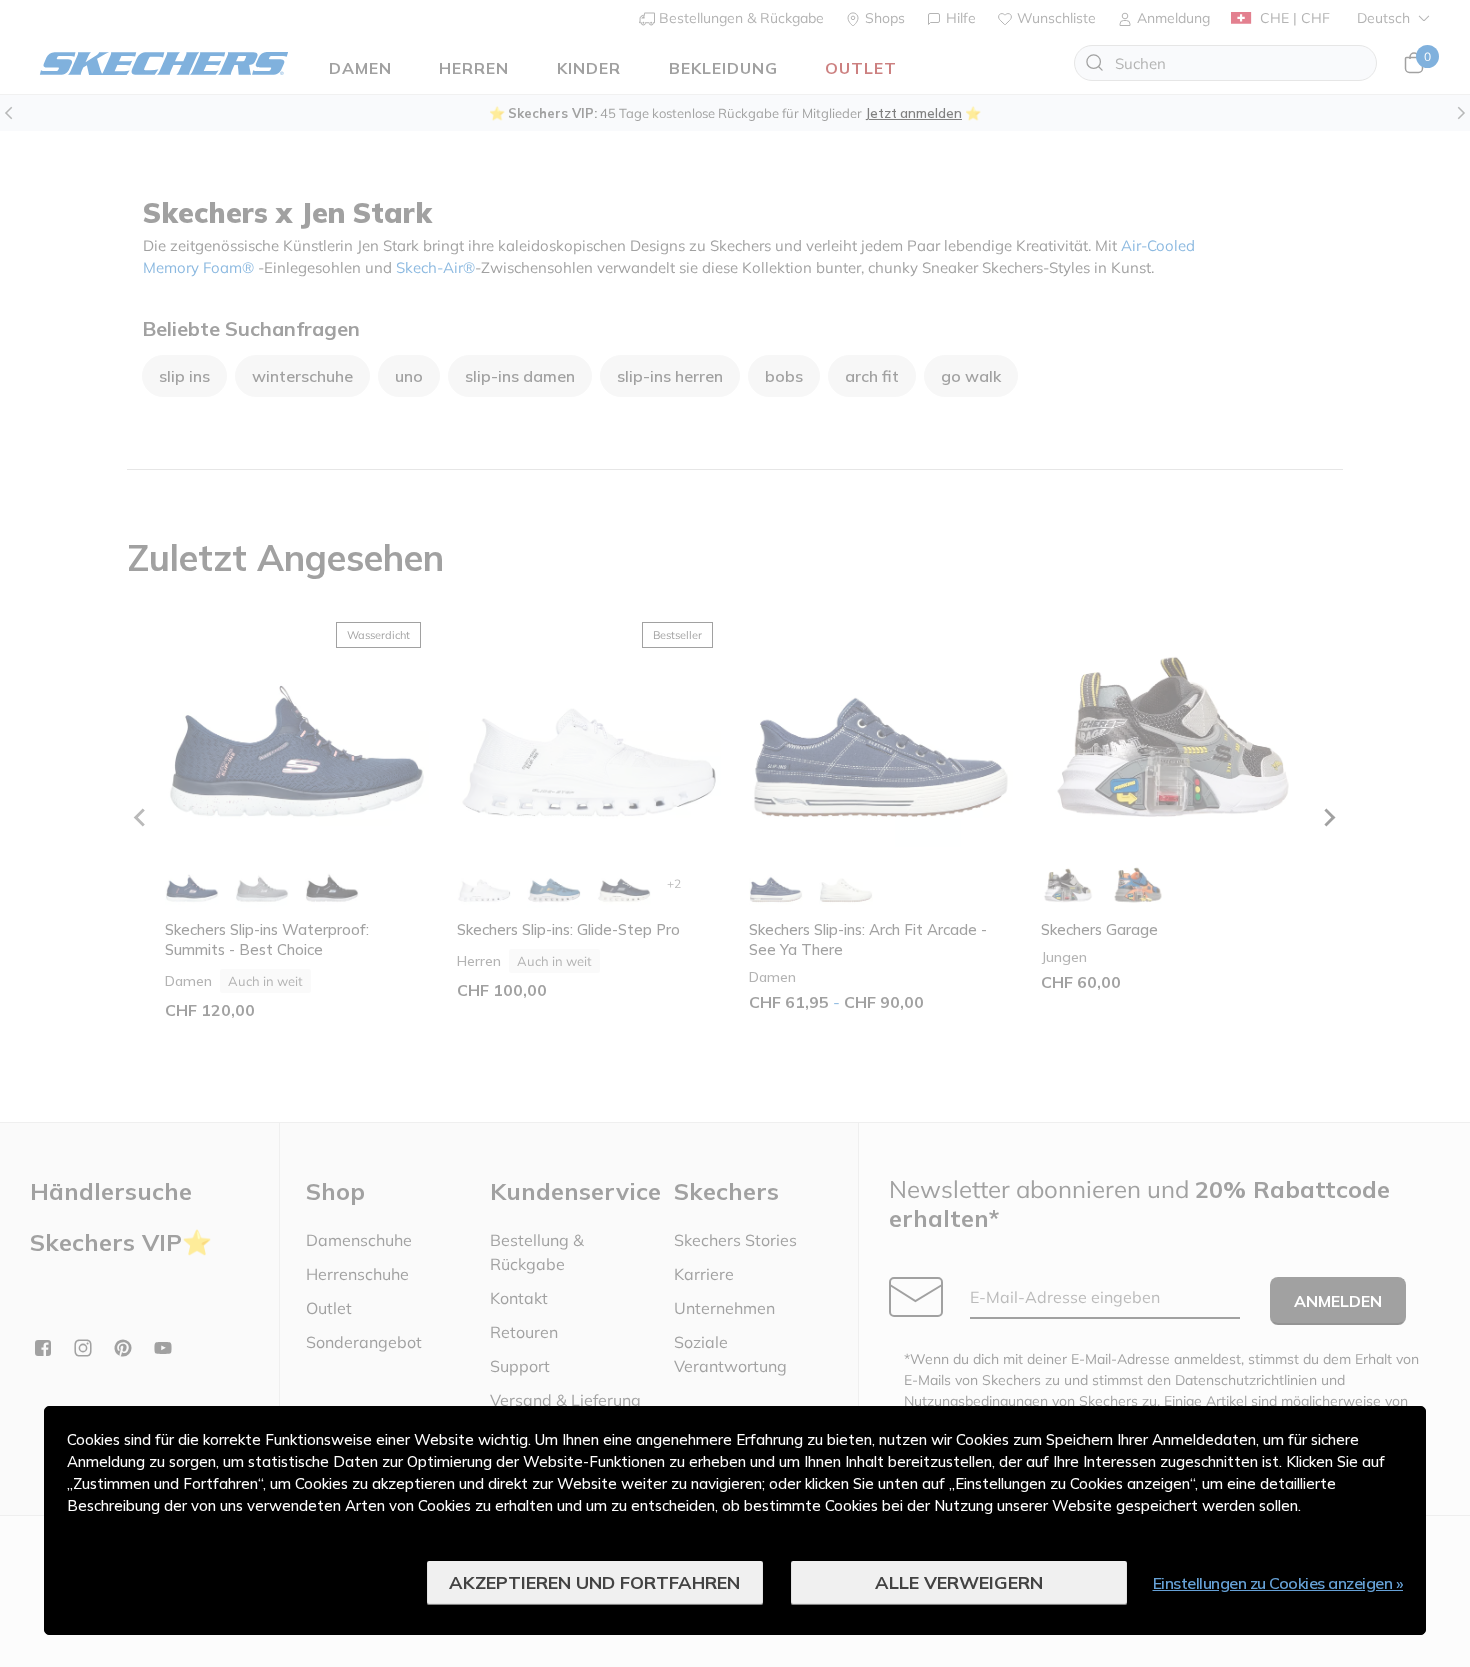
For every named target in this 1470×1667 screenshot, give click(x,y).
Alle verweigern (959, 1582)
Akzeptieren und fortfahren (594, 1582)
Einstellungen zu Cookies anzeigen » (1278, 1583)
